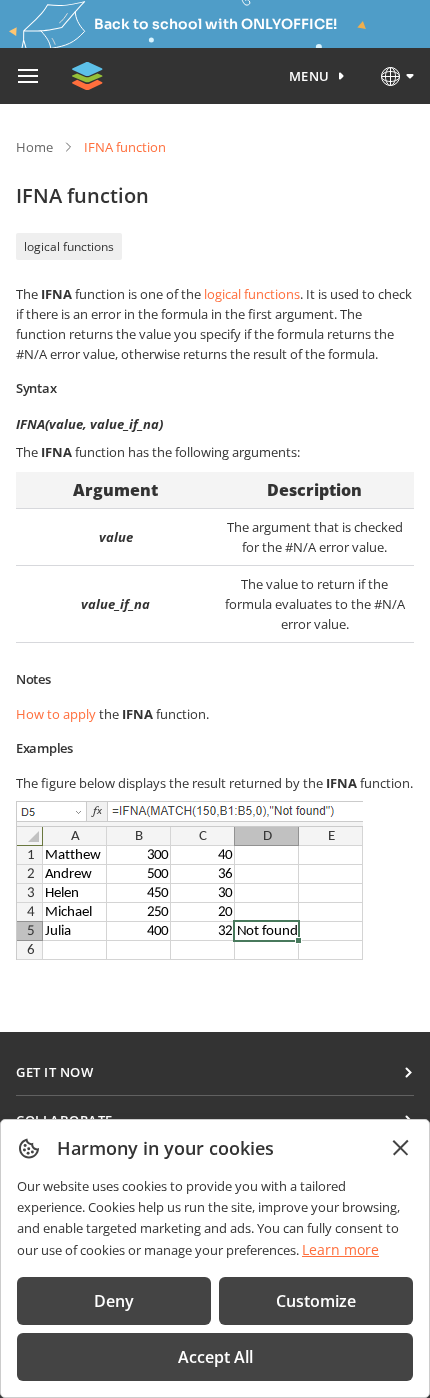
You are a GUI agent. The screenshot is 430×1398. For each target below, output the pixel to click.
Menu (309, 76)
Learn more (340, 1249)
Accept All (215, 1357)
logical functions (69, 246)
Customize (316, 1301)
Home (34, 147)
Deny (114, 1301)
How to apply (56, 714)
